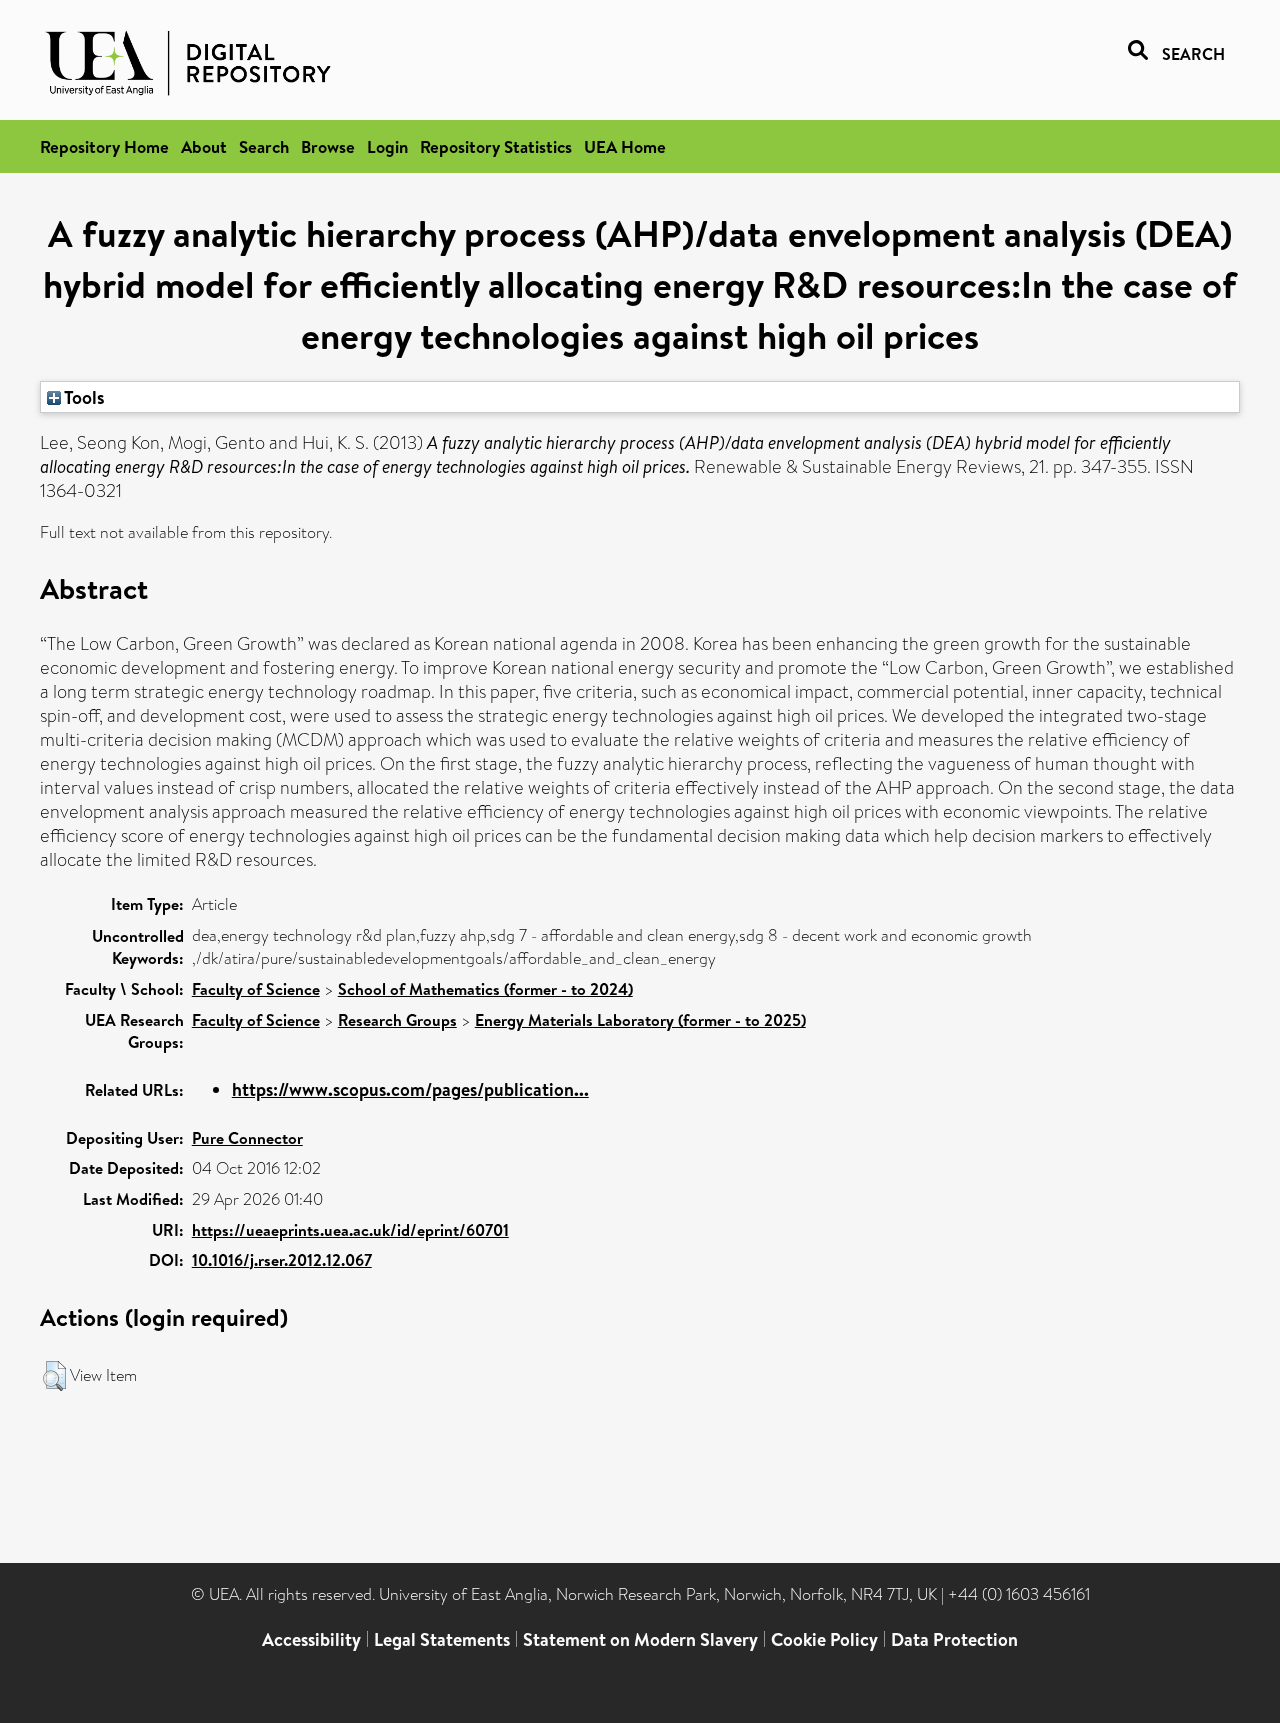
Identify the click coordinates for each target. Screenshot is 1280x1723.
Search (264, 146)
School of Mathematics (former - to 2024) (485, 989)
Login (387, 146)
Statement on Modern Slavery (640, 1639)
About (204, 146)
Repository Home (104, 146)
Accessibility (311, 1639)
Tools (83, 397)
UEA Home (625, 146)
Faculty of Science (256, 989)
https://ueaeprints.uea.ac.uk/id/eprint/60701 (350, 1230)
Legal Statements (442, 1639)
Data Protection (954, 1639)
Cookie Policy (824, 1639)
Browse (328, 146)
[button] (54, 1376)
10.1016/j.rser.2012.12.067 (282, 1260)
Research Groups (397, 1020)
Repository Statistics (496, 146)
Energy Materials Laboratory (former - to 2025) (640, 1020)
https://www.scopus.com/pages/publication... (410, 1089)
